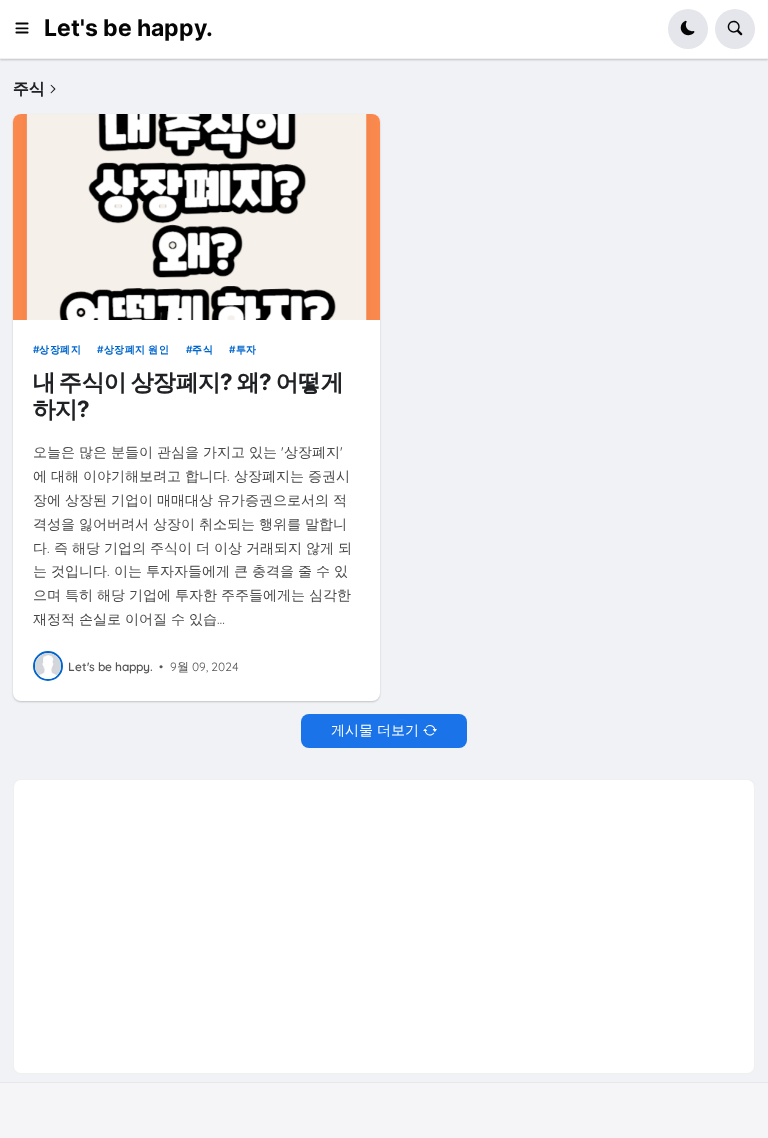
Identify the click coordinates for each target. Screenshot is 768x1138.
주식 (202, 349)
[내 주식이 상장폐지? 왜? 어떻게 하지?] (196, 217)
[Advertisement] (384, 920)
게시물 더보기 (375, 730)
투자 (246, 349)
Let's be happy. (128, 28)
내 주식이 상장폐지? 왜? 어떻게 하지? (188, 395)
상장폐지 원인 (136, 349)
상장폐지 (60, 349)
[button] (28, 29)
